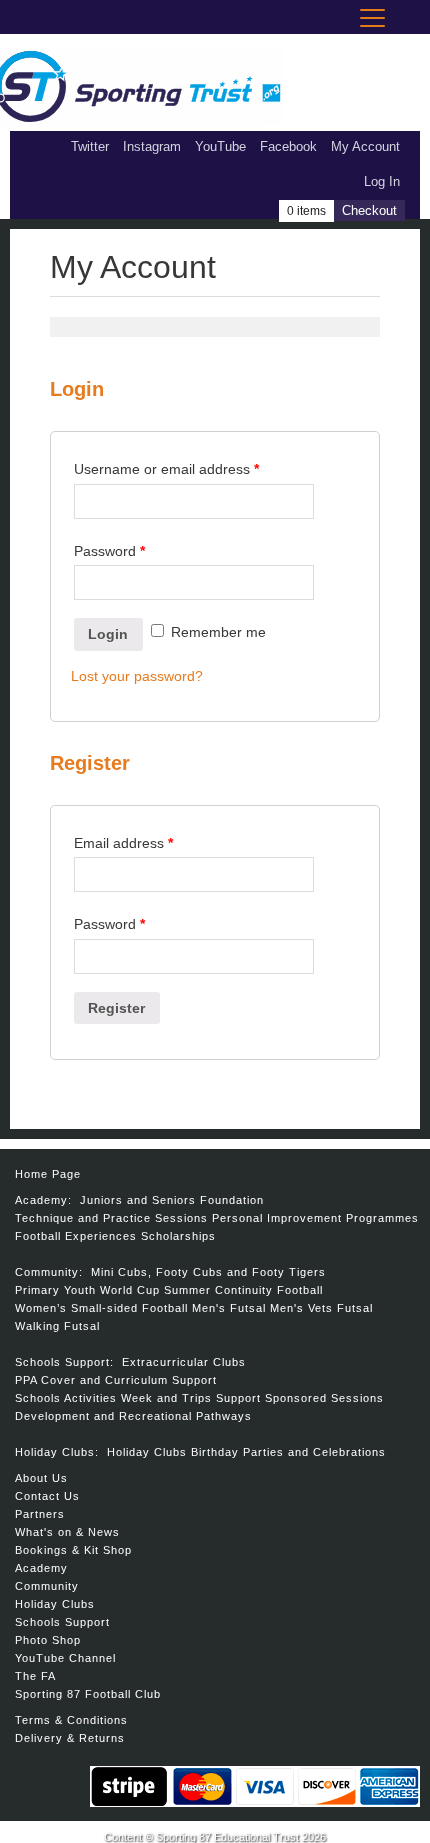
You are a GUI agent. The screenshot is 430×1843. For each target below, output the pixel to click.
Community (47, 1586)
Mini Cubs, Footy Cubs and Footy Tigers (208, 1272)
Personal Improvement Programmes (315, 1218)
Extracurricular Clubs (184, 1362)
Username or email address (166, 469)
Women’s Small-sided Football (101, 1308)
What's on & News (67, 1532)
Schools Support (62, 1622)
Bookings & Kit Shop (73, 1550)
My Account (365, 146)
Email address (123, 843)
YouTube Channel (65, 1658)
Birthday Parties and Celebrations (288, 1452)
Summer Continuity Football (243, 1290)
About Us (41, 1478)
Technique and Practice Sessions (111, 1218)
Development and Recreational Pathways (133, 1416)
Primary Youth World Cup (87, 1290)
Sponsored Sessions (324, 1398)
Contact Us (47, 1496)
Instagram (152, 146)
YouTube (220, 146)
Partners (40, 1514)
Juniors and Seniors (138, 1200)
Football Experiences (76, 1236)
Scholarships (178, 1236)
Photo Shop (48, 1640)
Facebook (288, 146)
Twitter (90, 146)
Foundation (232, 1200)
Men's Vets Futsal (321, 1308)
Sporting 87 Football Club (88, 1694)
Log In (382, 181)
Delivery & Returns (70, 1738)
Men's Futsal (229, 1308)
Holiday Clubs (147, 1452)
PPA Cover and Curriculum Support (116, 1380)
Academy (41, 1568)
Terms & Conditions (71, 1720)
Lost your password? (137, 676)
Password (109, 551)
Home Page (48, 1174)
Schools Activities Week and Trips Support (138, 1398)
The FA (35, 1676)
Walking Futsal (57, 1326)
